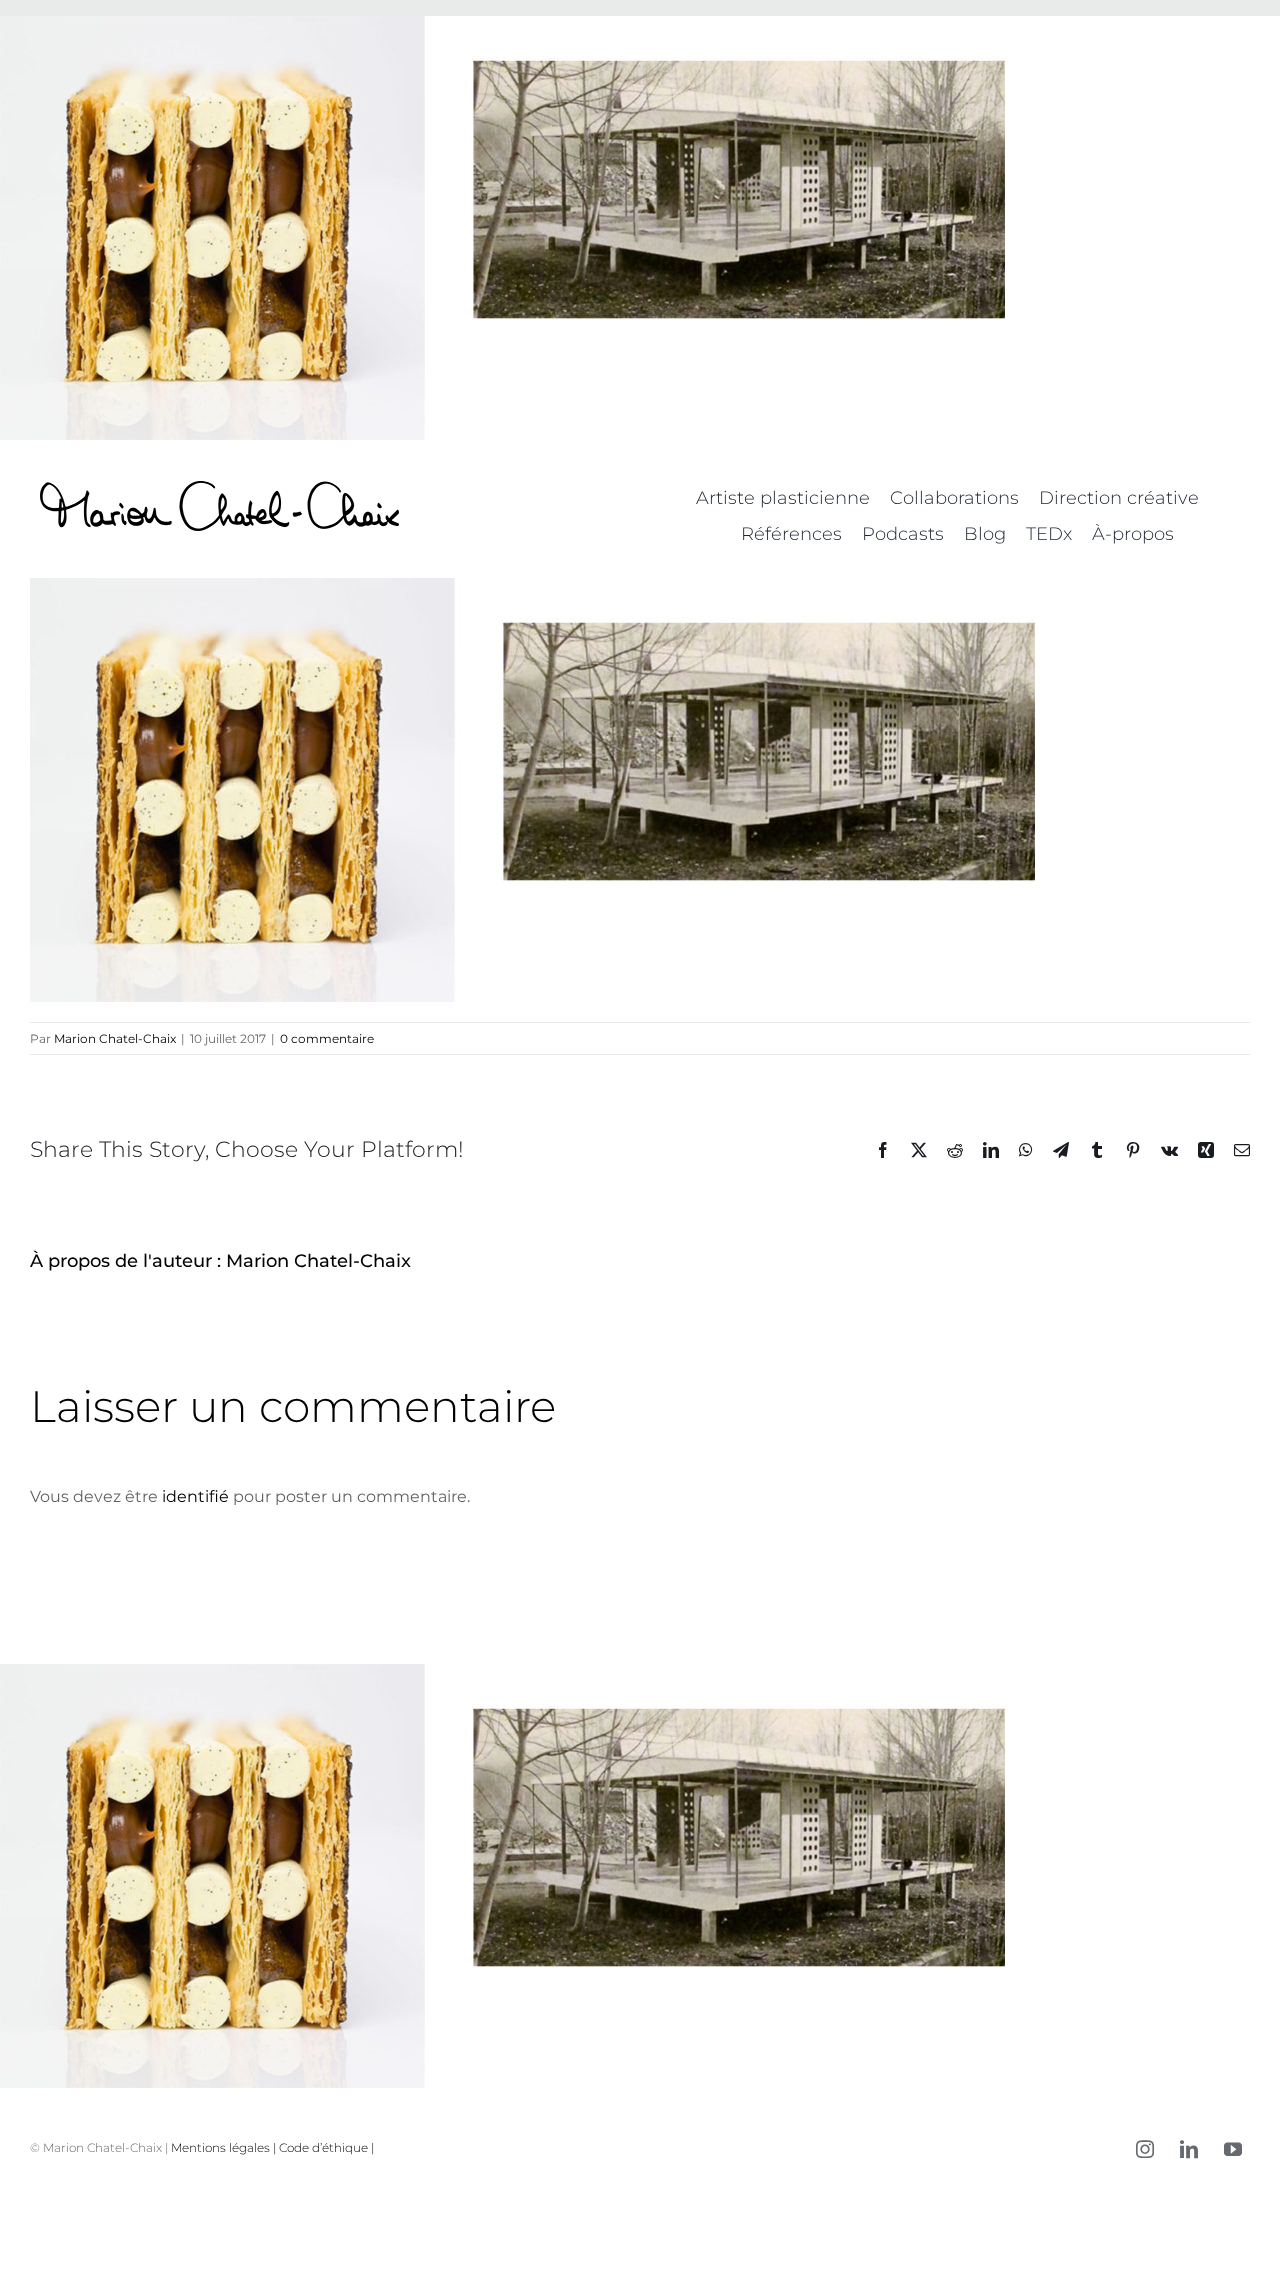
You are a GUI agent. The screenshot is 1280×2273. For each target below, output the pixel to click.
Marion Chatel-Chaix (115, 1038)
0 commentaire (327, 1038)
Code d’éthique (323, 2147)
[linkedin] (1189, 2149)
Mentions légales (220, 2147)
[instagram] (1145, 2149)
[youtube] (1233, 2149)
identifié (195, 1496)
